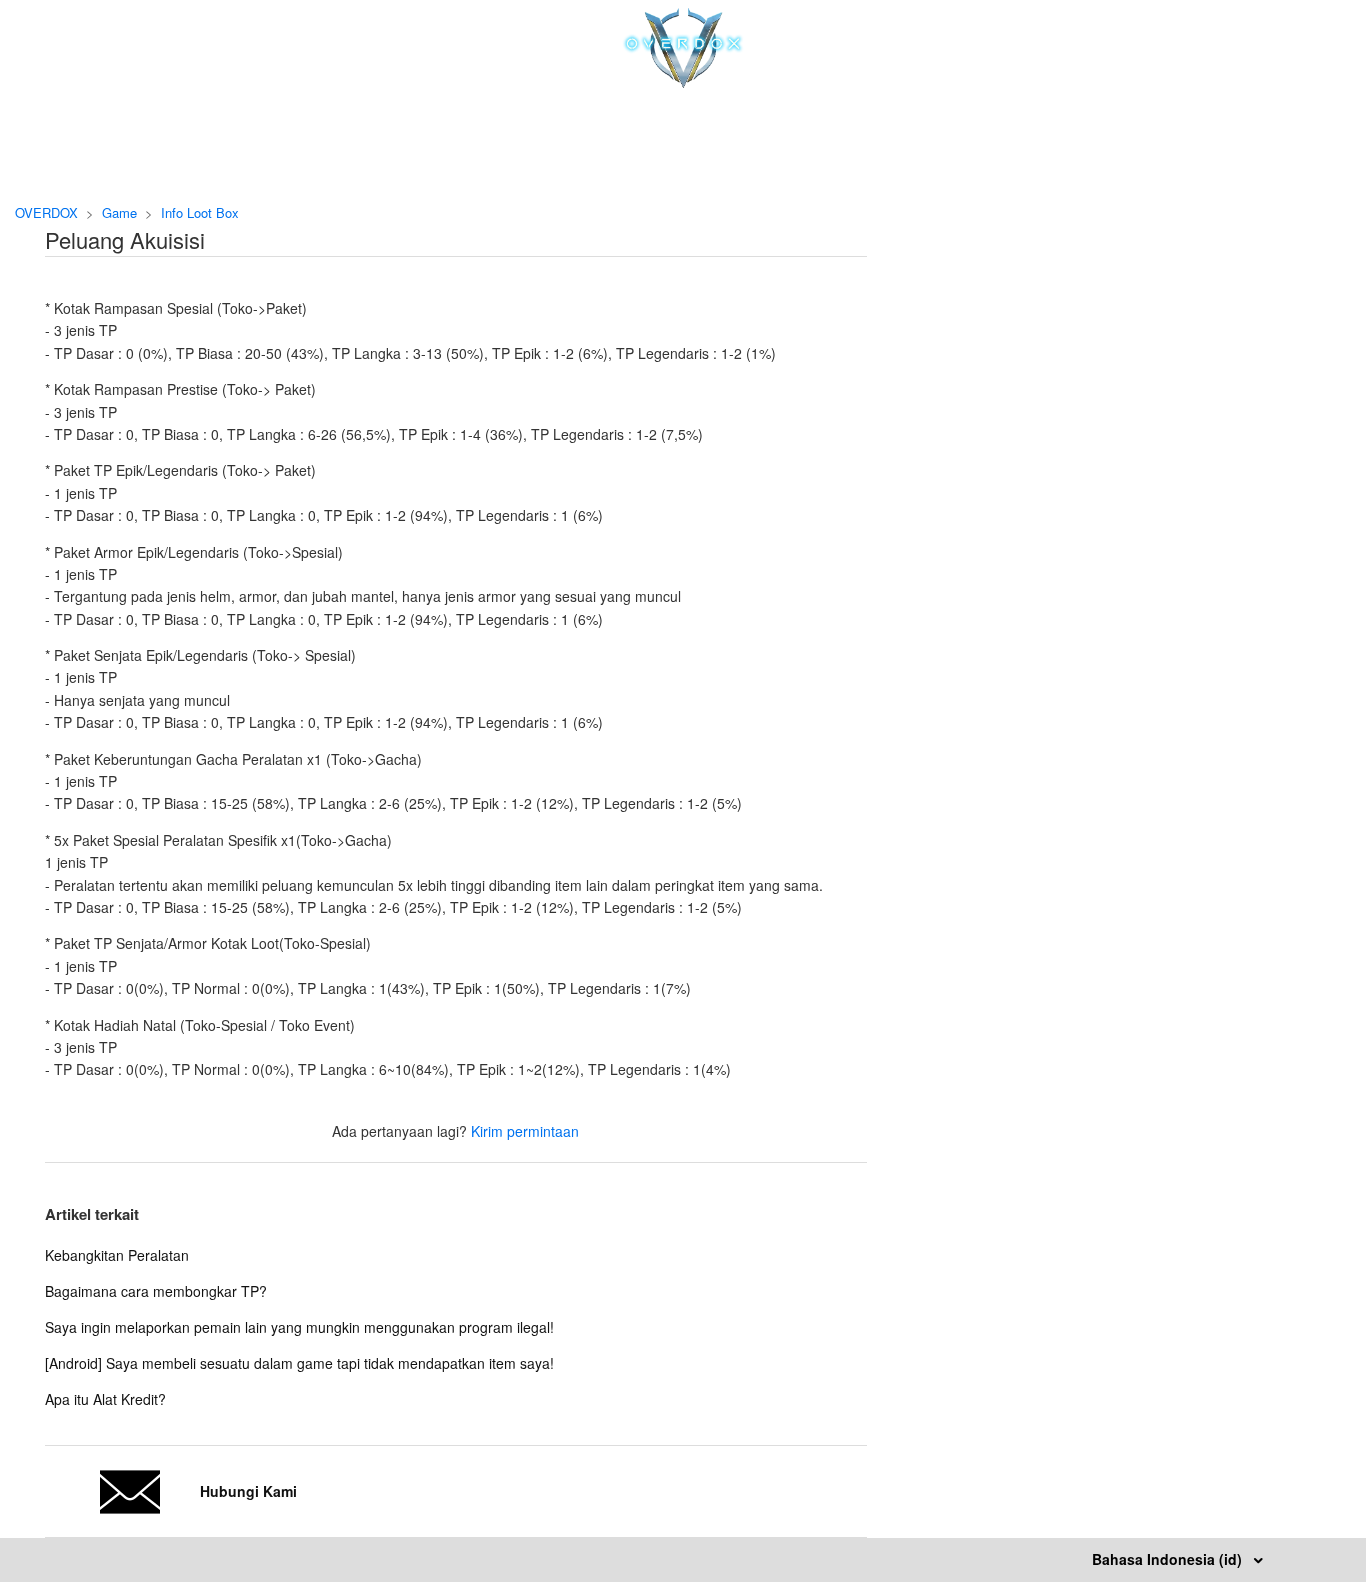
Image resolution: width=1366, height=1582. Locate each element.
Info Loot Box (200, 212)
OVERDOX (46, 212)
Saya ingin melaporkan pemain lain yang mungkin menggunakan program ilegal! (299, 1327)
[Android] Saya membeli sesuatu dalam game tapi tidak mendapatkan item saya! (299, 1363)
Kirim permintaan (525, 1131)
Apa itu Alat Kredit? (105, 1399)
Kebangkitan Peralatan (117, 1255)
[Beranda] (683, 82)
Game (119, 212)
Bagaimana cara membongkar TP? (156, 1291)
